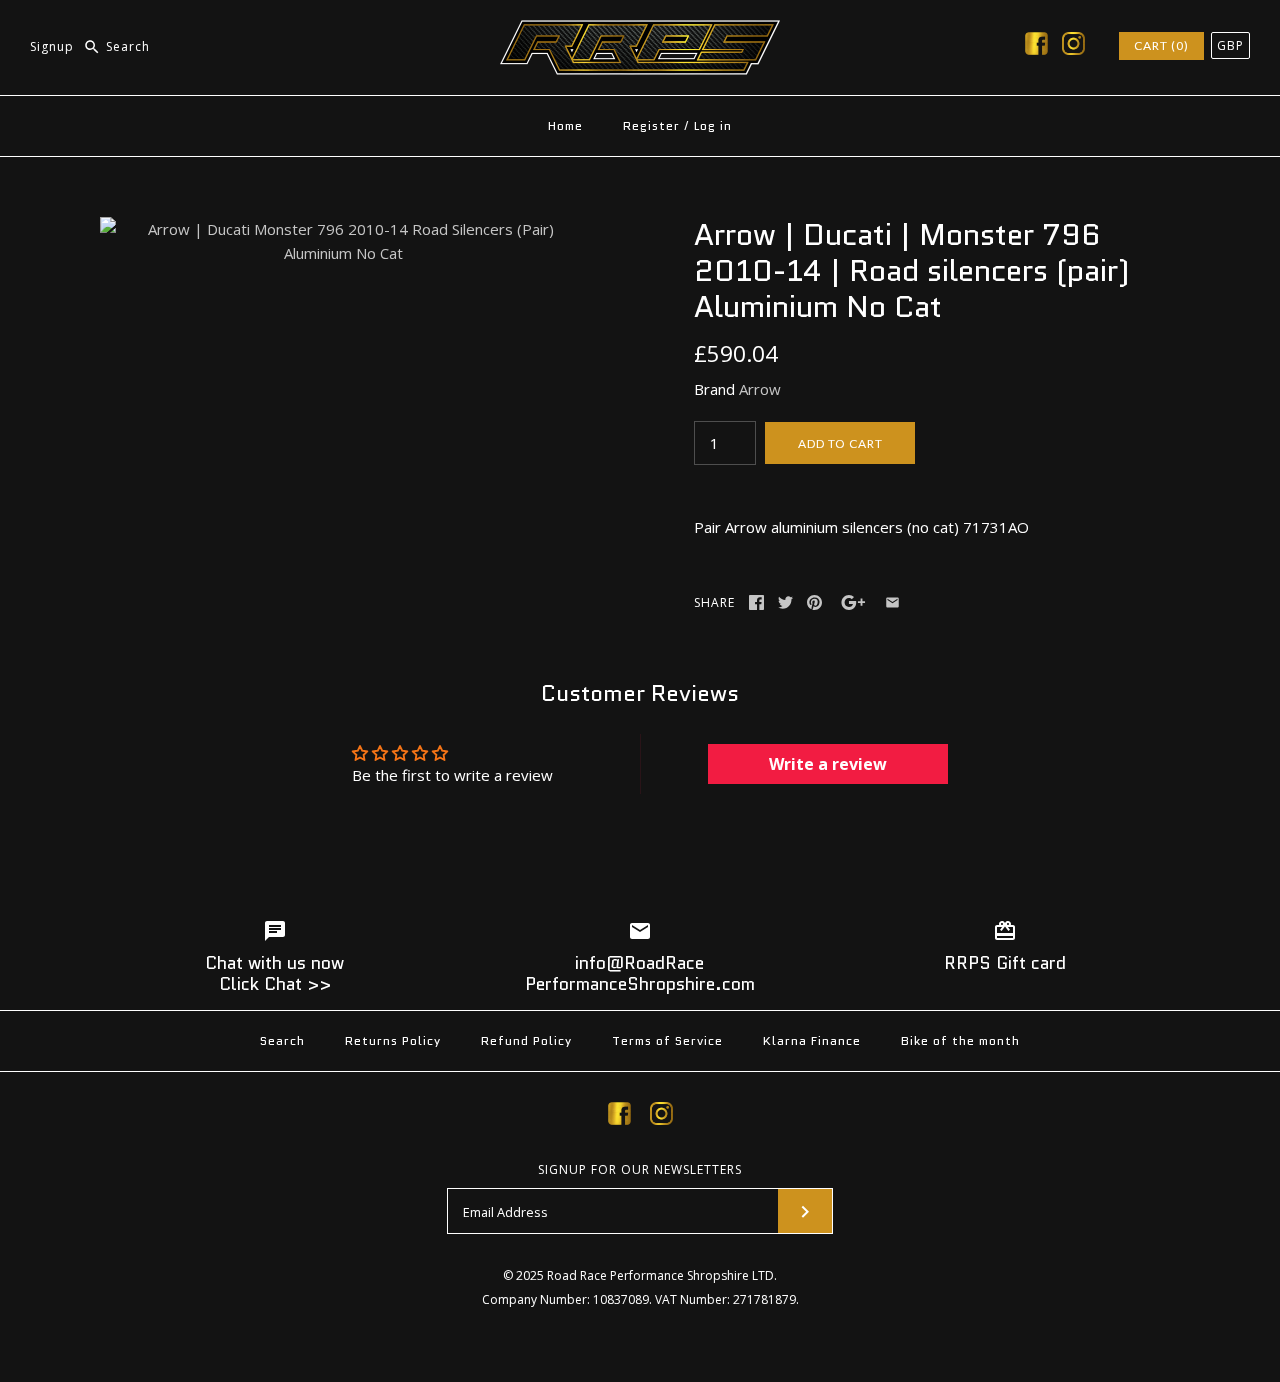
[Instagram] (1073, 47)
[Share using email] (892, 602)
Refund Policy (526, 1040)
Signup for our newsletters (640, 1170)
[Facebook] (1036, 47)
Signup (52, 46)
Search (282, 1040)
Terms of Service (667, 1040)
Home (565, 125)
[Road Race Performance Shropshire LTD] (640, 32)
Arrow (760, 389)
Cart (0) (1161, 45)
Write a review (828, 764)
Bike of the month (960, 1040)
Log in (713, 125)
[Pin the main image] (814, 602)
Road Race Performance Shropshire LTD (660, 1275)
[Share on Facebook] (756, 602)
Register (651, 125)
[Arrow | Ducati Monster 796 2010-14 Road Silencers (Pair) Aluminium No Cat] (343, 229)
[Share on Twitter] (785, 602)
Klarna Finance (812, 1040)
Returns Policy (393, 1040)
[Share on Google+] (853, 602)
